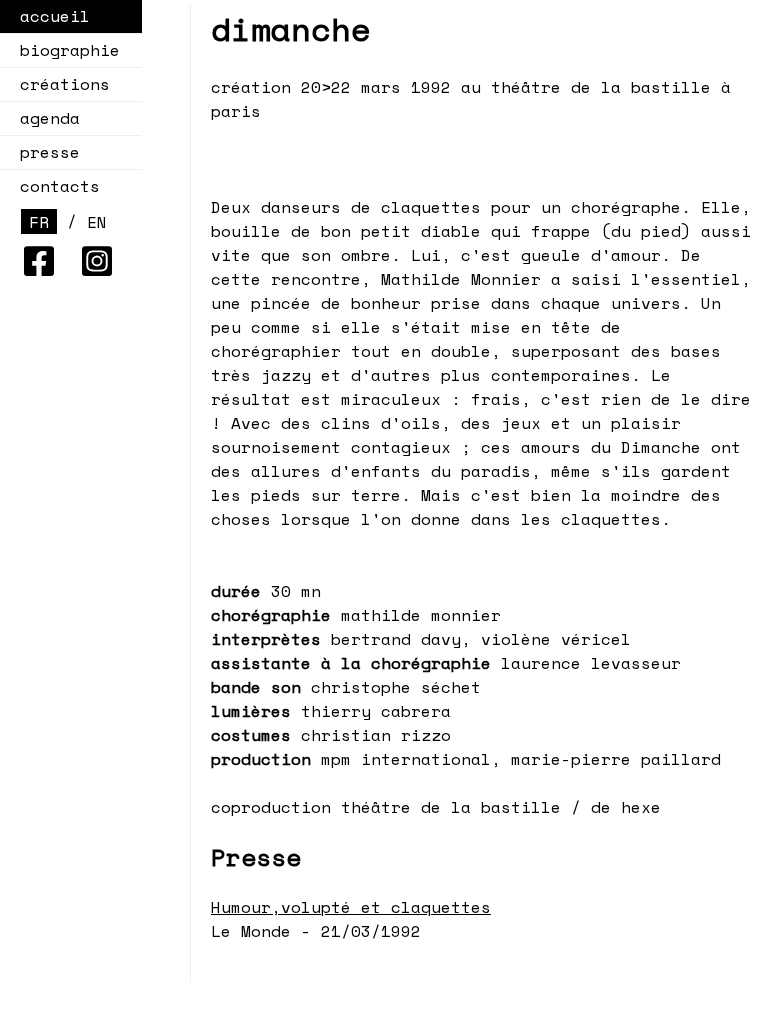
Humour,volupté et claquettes (351, 907)
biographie (70, 50)
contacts (60, 186)
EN (97, 222)
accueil (55, 16)
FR (39, 222)
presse (50, 152)
